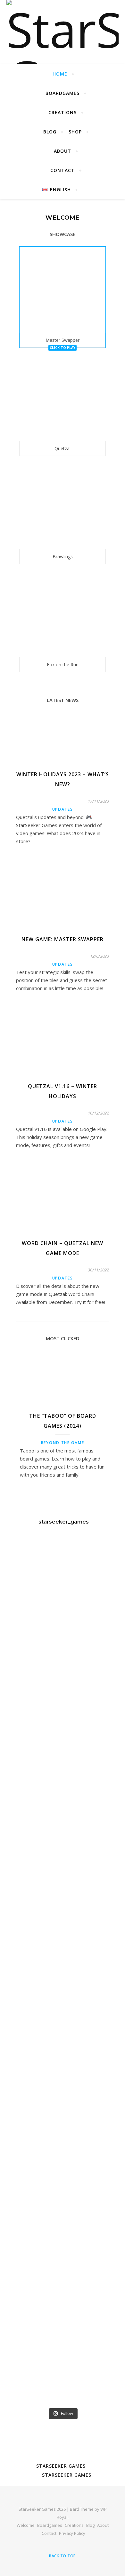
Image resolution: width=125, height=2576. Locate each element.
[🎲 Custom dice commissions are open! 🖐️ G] (63, 1970)
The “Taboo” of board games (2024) (63, 1421)
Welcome (26, 2525)
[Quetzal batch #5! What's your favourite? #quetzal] (63, 2356)
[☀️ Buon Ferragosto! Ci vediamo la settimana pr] (63, 1584)
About (63, 151)
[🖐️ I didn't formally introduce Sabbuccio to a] (63, 2067)
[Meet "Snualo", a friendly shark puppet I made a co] (63, 1681)
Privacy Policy (72, 2533)
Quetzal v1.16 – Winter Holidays (63, 1091)
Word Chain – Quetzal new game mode (63, 1248)
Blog (50, 132)
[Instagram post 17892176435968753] (63, 1874)
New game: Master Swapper (63, 939)
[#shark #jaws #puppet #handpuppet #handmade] (63, 1777)
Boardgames (63, 93)
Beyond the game (63, 1443)
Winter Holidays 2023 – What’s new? (63, 779)
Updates (63, 809)
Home (60, 74)
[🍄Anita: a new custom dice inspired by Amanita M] (63, 2260)
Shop (75, 132)
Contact (63, 170)
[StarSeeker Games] (63, 32)
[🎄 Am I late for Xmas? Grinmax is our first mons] (63, 2163)
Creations (63, 112)
